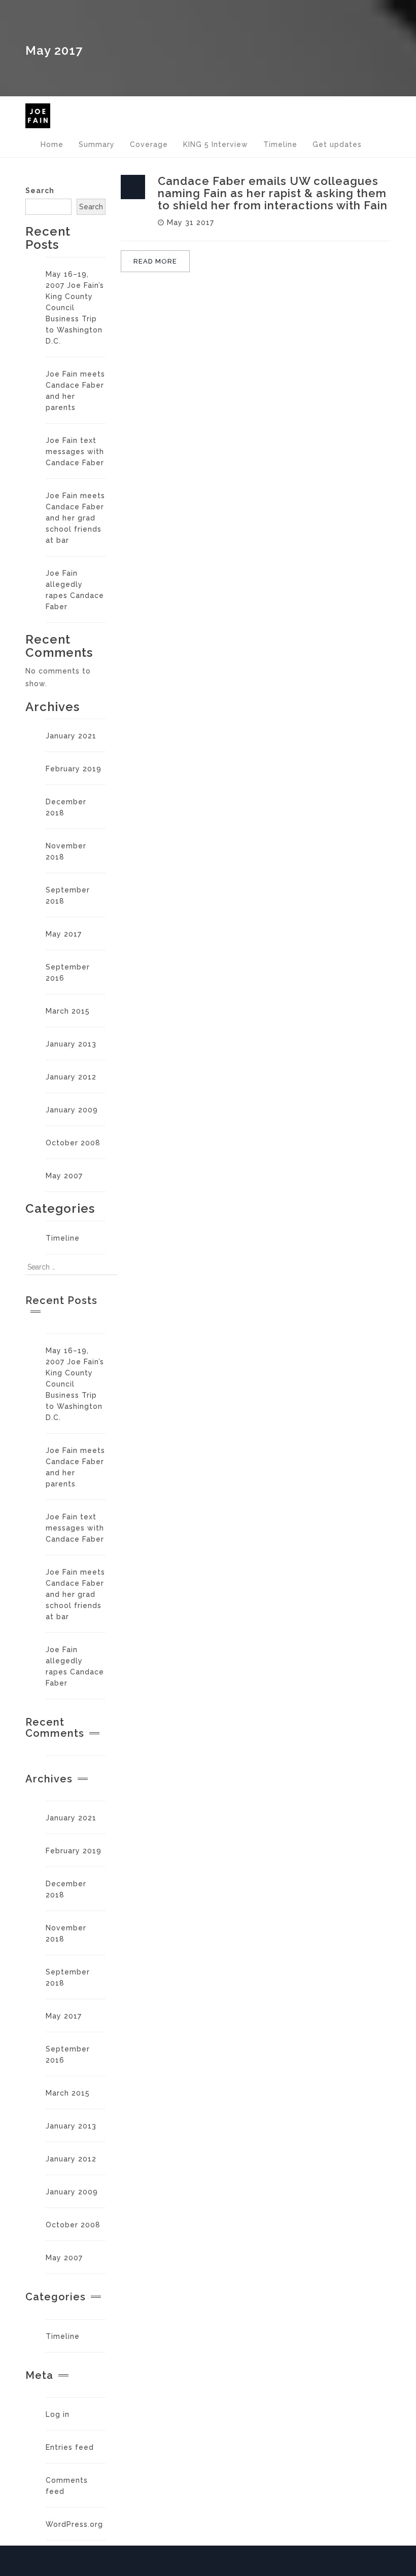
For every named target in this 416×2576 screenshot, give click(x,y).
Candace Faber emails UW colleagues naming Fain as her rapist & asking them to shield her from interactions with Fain (273, 193)
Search (40, 191)
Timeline (63, 1238)
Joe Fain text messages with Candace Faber (75, 452)
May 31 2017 (190, 222)
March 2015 (68, 1011)
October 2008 (73, 1143)
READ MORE (155, 261)
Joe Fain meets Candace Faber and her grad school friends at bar (75, 518)
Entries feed (70, 2447)
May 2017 (64, 934)
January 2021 (71, 736)
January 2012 (71, 1077)
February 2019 (74, 769)
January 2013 (71, 1044)
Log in (58, 2414)
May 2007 (64, 1176)
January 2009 (72, 1110)
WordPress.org (74, 2524)
